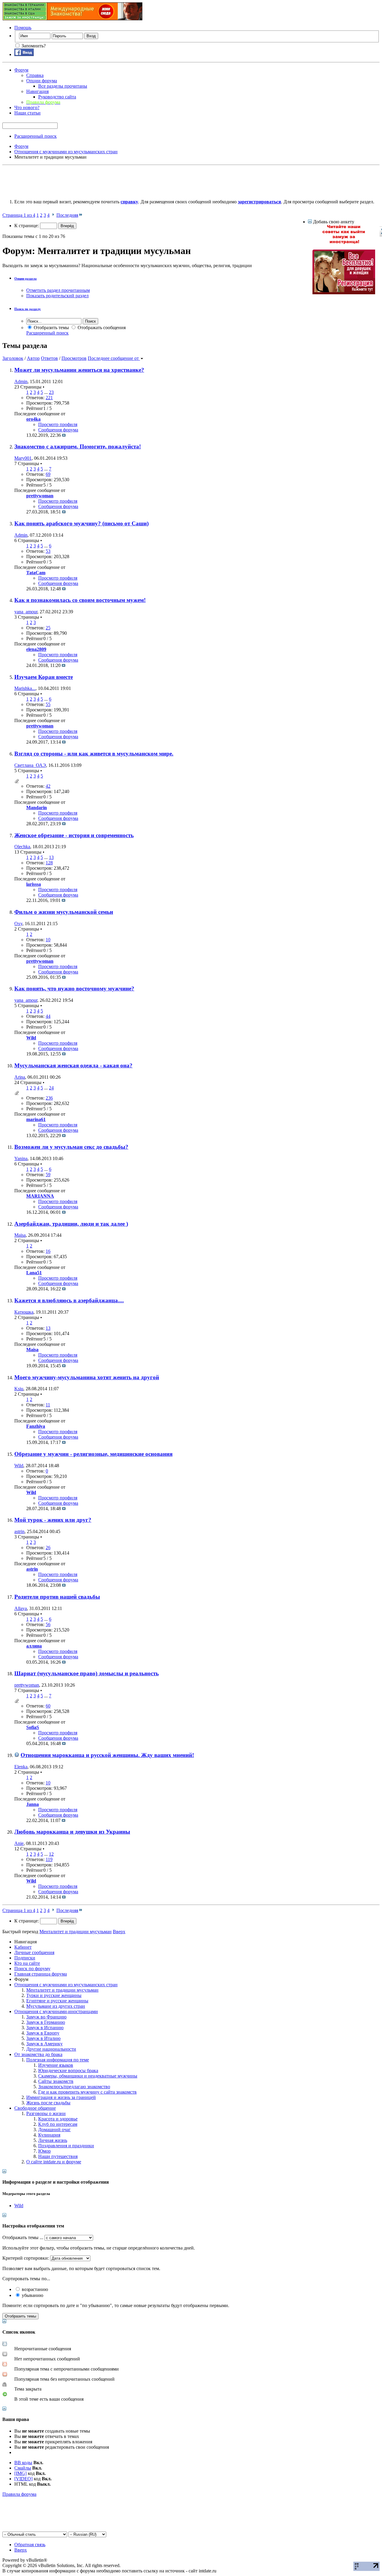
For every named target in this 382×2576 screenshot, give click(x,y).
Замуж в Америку (44, 2044)
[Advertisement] (111, 181)
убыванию (32, 2295)
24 (51, 1088)
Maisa (20, 1235)
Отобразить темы (51, 328)
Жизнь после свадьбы (48, 2103)
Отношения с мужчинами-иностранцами (56, 2011)
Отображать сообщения (101, 328)
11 (48, 1405)
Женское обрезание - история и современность (74, 835)
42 (48, 786)
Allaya (21, 1608)
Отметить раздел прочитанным (58, 290)
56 (48, 1624)
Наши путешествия (58, 2156)
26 (48, 1548)
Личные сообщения (34, 1952)
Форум (21, 70)
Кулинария (49, 2135)
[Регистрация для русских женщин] (344, 293)
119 (49, 1859)
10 (48, 940)
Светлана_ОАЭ (30, 765)
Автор (33, 358)
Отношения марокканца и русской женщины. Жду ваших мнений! (107, 1755)
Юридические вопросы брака (68, 2070)
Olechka (22, 847)
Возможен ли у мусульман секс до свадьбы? (71, 1147)
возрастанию (34, 2289)
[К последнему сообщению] (64, 435)
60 (48, 1706)
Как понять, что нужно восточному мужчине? (74, 989)
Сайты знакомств (56, 2081)
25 (48, 628)
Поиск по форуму (32, 1969)
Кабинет (23, 1947)
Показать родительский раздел (57, 296)
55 (48, 704)
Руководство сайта (57, 97)
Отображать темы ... (23, 2237)
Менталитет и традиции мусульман (62, 1990)
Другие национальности (51, 2049)
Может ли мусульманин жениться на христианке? (79, 370)
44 (48, 1016)
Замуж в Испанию (45, 2028)
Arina (20, 1077)
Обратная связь (30, 2545)
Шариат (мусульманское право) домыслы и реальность (87, 1673)
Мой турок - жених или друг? (53, 1520)
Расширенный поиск (36, 136)
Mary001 (23, 458)
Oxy (18, 924)
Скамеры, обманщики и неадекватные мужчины (88, 2076)
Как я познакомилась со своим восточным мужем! (80, 600)
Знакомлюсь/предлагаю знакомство (74, 2087)
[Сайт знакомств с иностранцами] (344, 243)
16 (48, 1251)
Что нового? (27, 107)
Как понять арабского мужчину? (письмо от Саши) (81, 523)
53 (48, 551)
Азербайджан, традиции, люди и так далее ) (71, 1224)
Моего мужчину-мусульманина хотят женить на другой (87, 1377)
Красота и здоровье (58, 2119)
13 (51, 857)
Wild (19, 1466)
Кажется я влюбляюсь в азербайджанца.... (69, 1300)
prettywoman (27, 1685)
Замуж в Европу (43, 2033)
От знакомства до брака (38, 2054)
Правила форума (19, 2494)
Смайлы (23, 2468)
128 (49, 863)
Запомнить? (33, 46)
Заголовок (13, 358)
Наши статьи (27, 113)
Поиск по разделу (28, 309)
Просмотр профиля (58, 424)
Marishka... (25, 688)
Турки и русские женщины (54, 1995)
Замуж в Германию (46, 2022)
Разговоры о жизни (46, 2113)
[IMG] (20, 2473)
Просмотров (74, 358)
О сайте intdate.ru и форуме (54, 2162)
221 (49, 398)
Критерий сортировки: (26, 2258)
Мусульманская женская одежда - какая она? (73, 1065)
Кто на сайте (27, 1963)
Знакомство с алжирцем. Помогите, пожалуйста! (78, 446)
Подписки (25, 1958)
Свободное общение (35, 2108)
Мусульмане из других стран (56, 2006)
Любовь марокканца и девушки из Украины (72, 1832)
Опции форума (42, 81)
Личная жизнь (53, 2140)
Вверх (119, 1932)
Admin (21, 381)
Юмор (44, 2151)
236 (49, 1098)
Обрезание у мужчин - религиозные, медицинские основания (93, 1454)
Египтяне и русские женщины (57, 2001)
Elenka (21, 1767)
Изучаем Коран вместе (44, 677)
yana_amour (26, 612)
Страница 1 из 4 (19, 215)
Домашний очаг (54, 2130)
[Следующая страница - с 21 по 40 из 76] (53, 215)
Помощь (23, 28)
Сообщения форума (58, 430)
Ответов (49, 358)
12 (51, 1854)
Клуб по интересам (58, 2124)
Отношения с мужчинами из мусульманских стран (66, 1985)
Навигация (37, 91)
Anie (19, 1843)
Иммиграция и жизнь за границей (61, 2097)
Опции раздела (26, 278)
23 (51, 392)
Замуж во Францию (46, 2017)
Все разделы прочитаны (63, 86)
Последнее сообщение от (113, 358)
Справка (35, 75)
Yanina (21, 1158)
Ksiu (19, 1389)
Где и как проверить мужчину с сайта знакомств (87, 2092)
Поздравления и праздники (66, 2146)
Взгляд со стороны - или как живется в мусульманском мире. (94, 754)
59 (48, 1175)
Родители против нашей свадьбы (57, 1597)
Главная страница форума (41, 1974)
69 (48, 474)
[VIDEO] (23, 2479)
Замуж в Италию (43, 2038)
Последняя (67, 215)
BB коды (23, 2463)
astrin (19, 1531)
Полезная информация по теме (58, 2060)
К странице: (27, 226)
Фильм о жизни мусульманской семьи (64, 912)
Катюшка (24, 1312)
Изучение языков (56, 2065)
